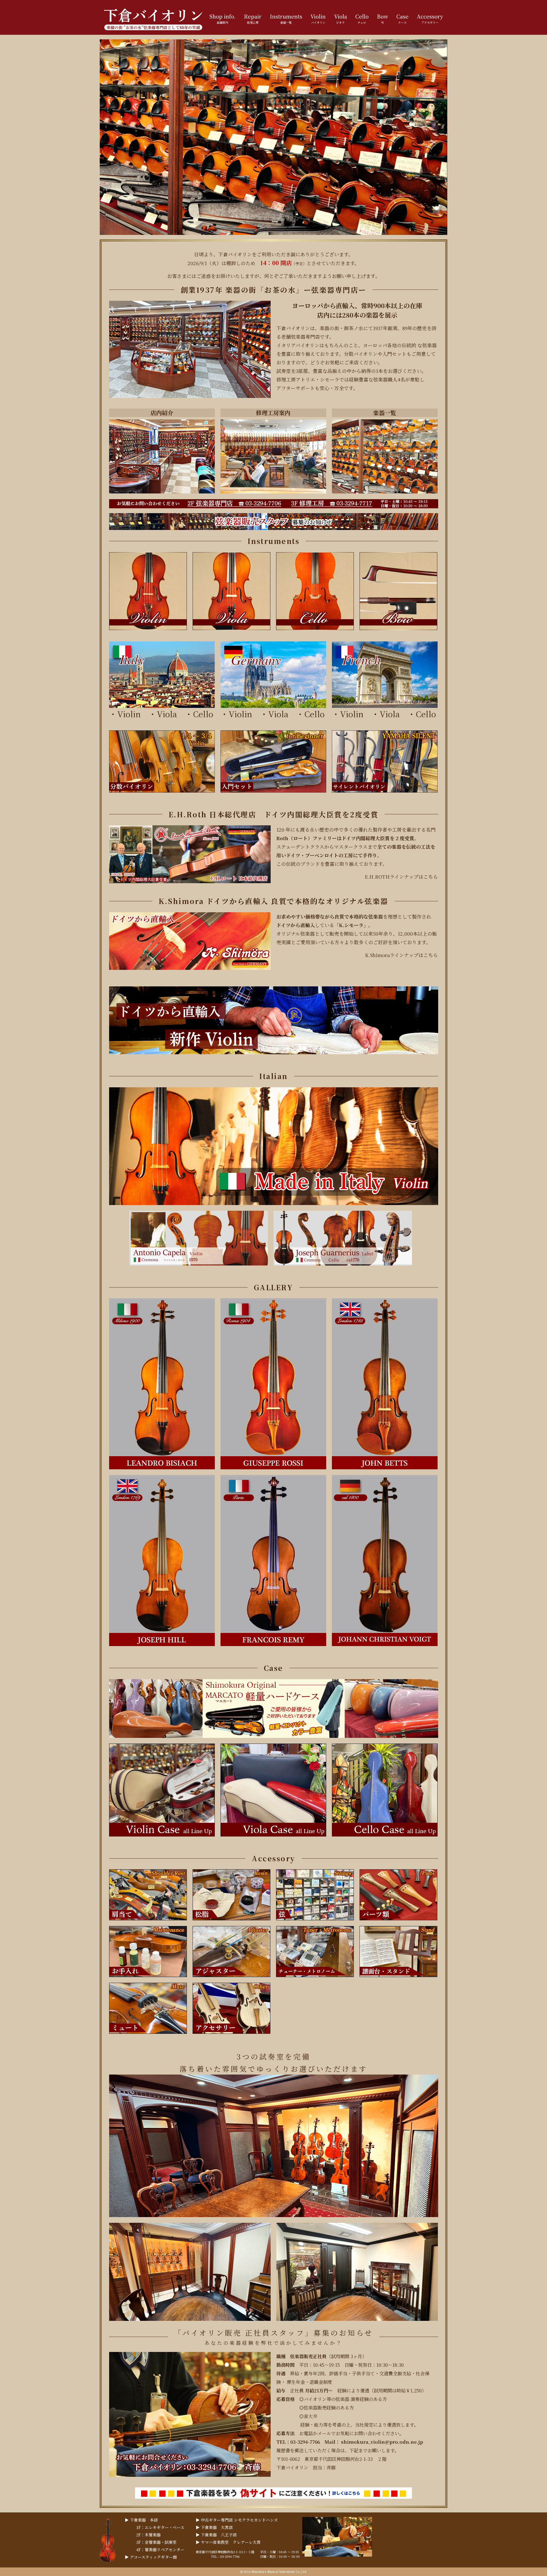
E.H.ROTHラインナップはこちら (401, 877)
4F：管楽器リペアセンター (160, 2549)
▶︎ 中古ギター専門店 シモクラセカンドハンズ (237, 2520)
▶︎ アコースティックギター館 (151, 2557)
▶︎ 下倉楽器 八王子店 (216, 2535)
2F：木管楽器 (148, 2535)
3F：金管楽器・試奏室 (156, 2542)
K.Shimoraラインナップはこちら (401, 955)
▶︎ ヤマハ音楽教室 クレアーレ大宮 (228, 2542)
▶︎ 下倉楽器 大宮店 (214, 2527)
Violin (129, 714)
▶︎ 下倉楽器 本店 (141, 2520)
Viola (171, 714)
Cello (203, 714)
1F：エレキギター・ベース (160, 2527)
